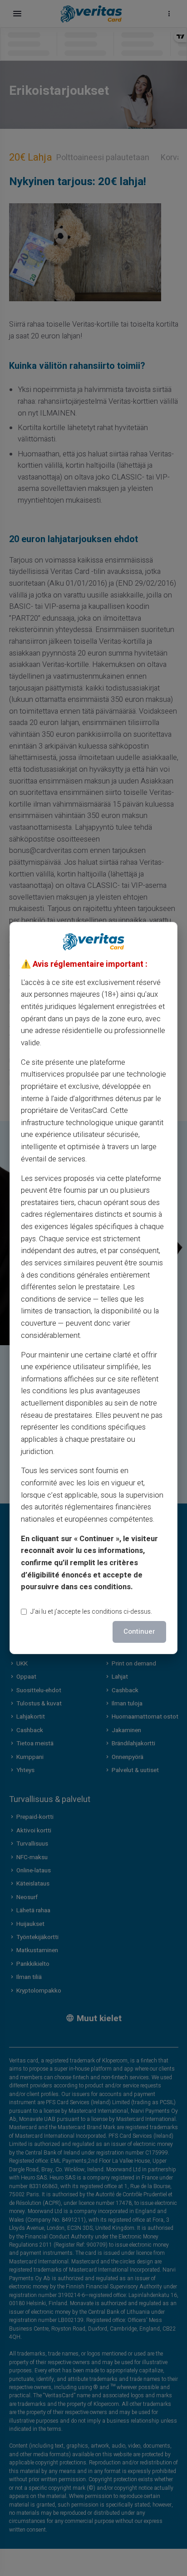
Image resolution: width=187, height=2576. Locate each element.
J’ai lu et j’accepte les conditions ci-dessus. (91, 1612)
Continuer (139, 1631)
